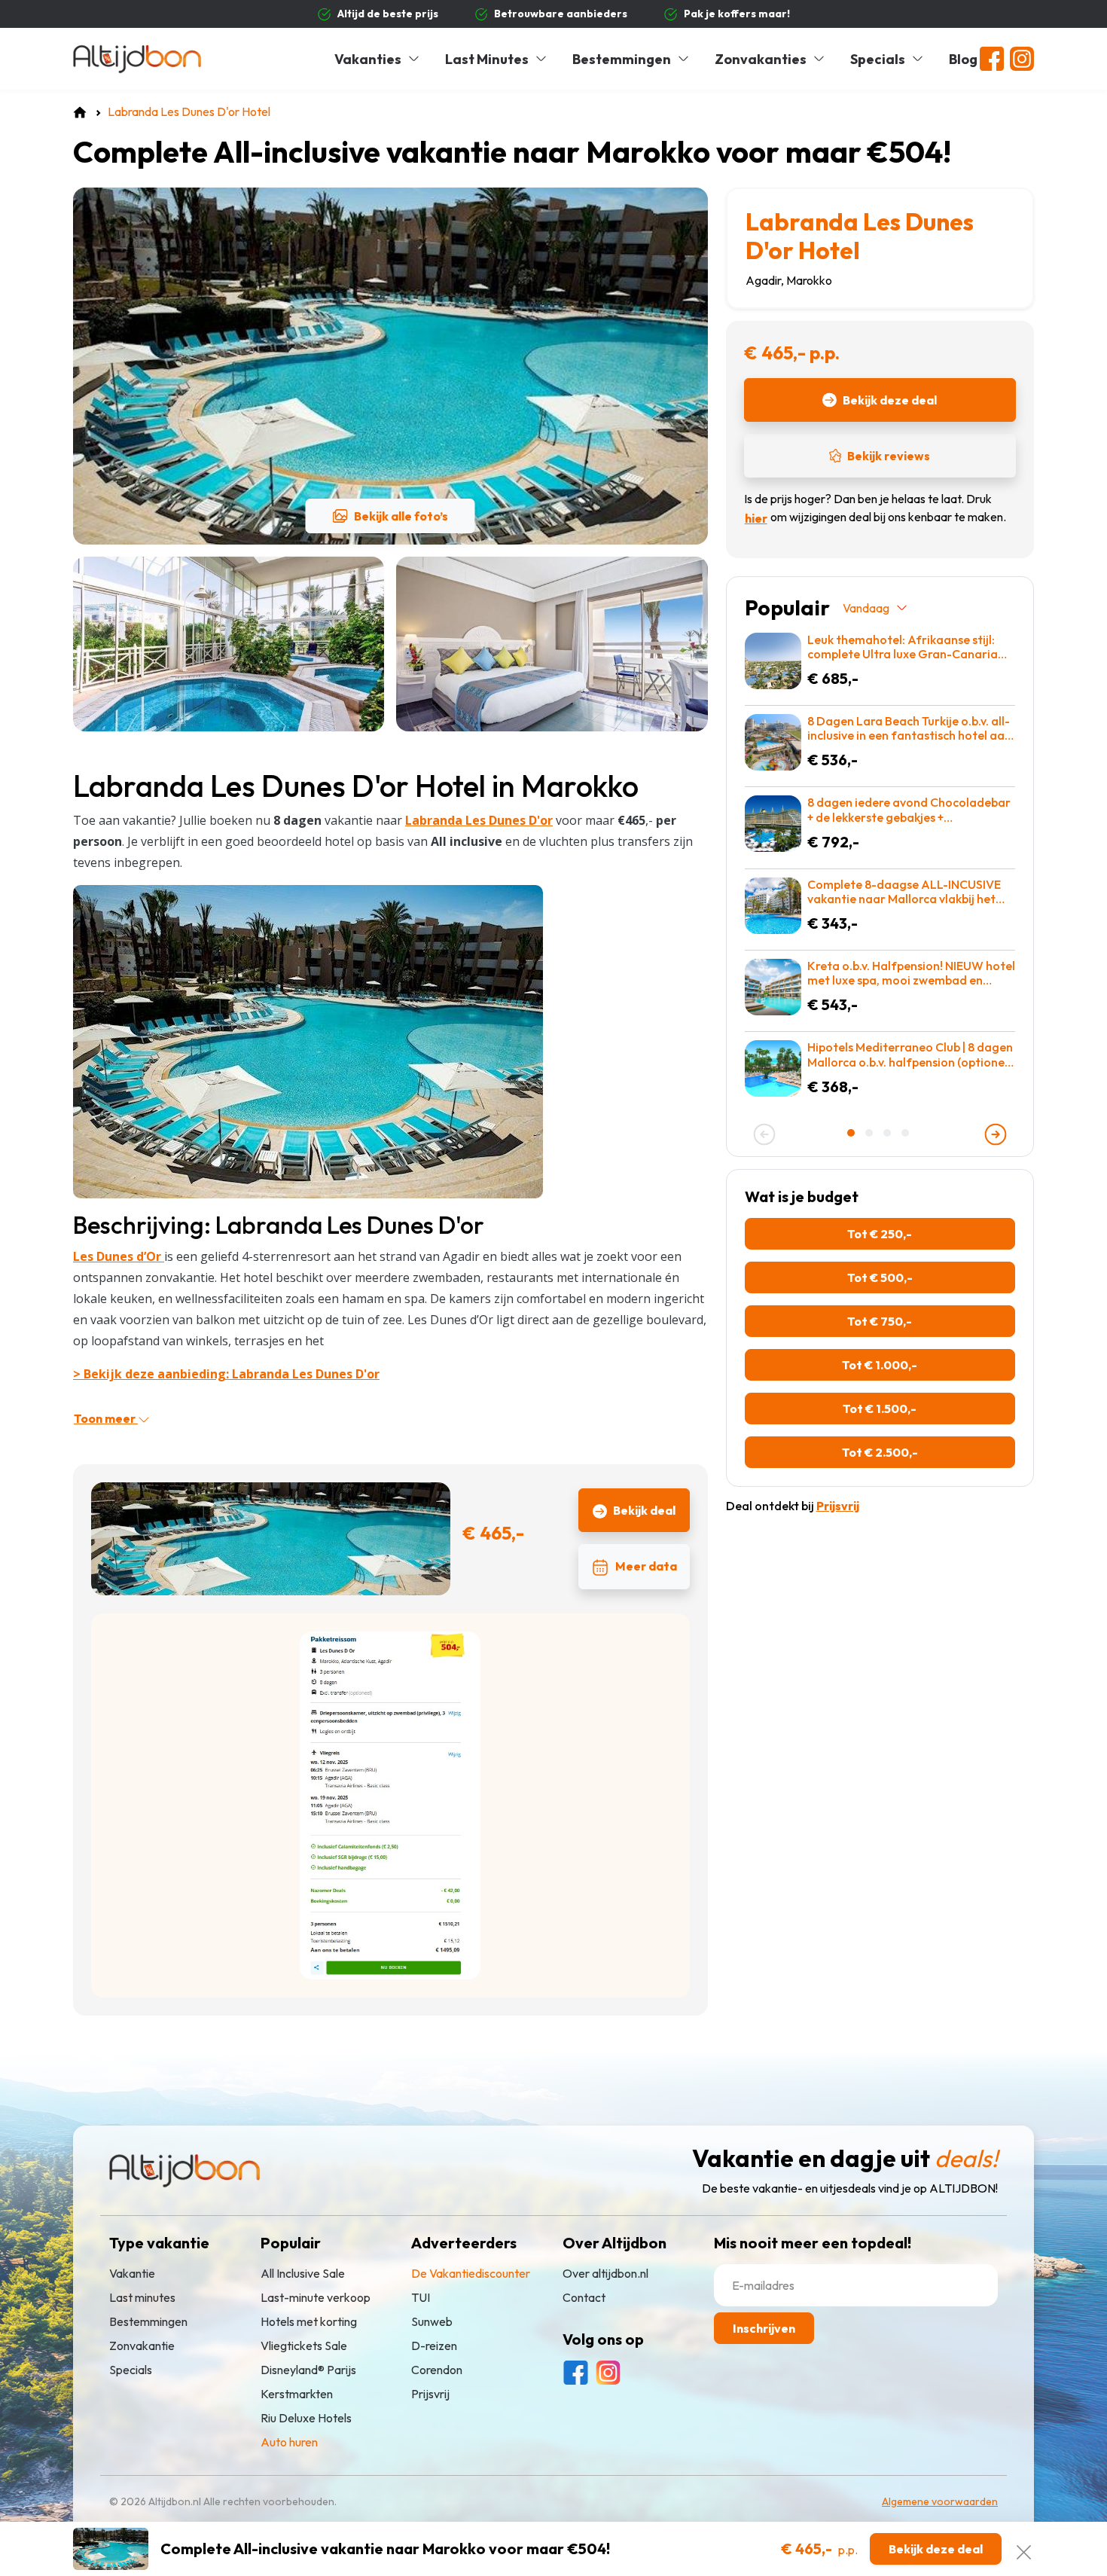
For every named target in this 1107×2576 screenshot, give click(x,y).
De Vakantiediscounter (471, 2273)
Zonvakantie (142, 2346)
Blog (963, 59)
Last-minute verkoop (316, 2297)
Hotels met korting (309, 2321)
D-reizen (434, 2346)
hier (756, 518)
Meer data (646, 1566)
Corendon (437, 2370)
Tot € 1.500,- (880, 1409)
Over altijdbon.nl (605, 2273)
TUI (421, 2297)
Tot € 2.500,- (880, 1452)
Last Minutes (487, 59)
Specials (878, 59)
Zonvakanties (761, 59)
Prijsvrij (430, 2394)
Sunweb (432, 2321)
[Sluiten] (1024, 2549)
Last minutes (142, 2297)
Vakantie (132, 2273)
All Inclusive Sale (303, 2273)
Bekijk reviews (889, 456)
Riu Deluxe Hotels (306, 2418)
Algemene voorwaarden (940, 2501)
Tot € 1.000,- (880, 1365)
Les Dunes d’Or (119, 1256)
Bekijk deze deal (890, 400)
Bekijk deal (644, 1510)
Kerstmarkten (297, 2394)
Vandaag (866, 608)
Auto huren (289, 2442)
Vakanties (368, 59)
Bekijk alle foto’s (401, 516)
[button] (852, 1133)
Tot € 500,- (880, 1277)
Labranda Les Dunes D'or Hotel (860, 236)
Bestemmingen (622, 59)
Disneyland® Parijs (308, 2370)
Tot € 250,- (880, 1234)
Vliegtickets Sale (304, 2346)
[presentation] (764, 1134)
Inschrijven (764, 2328)
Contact (584, 2297)
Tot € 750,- (880, 1321)
